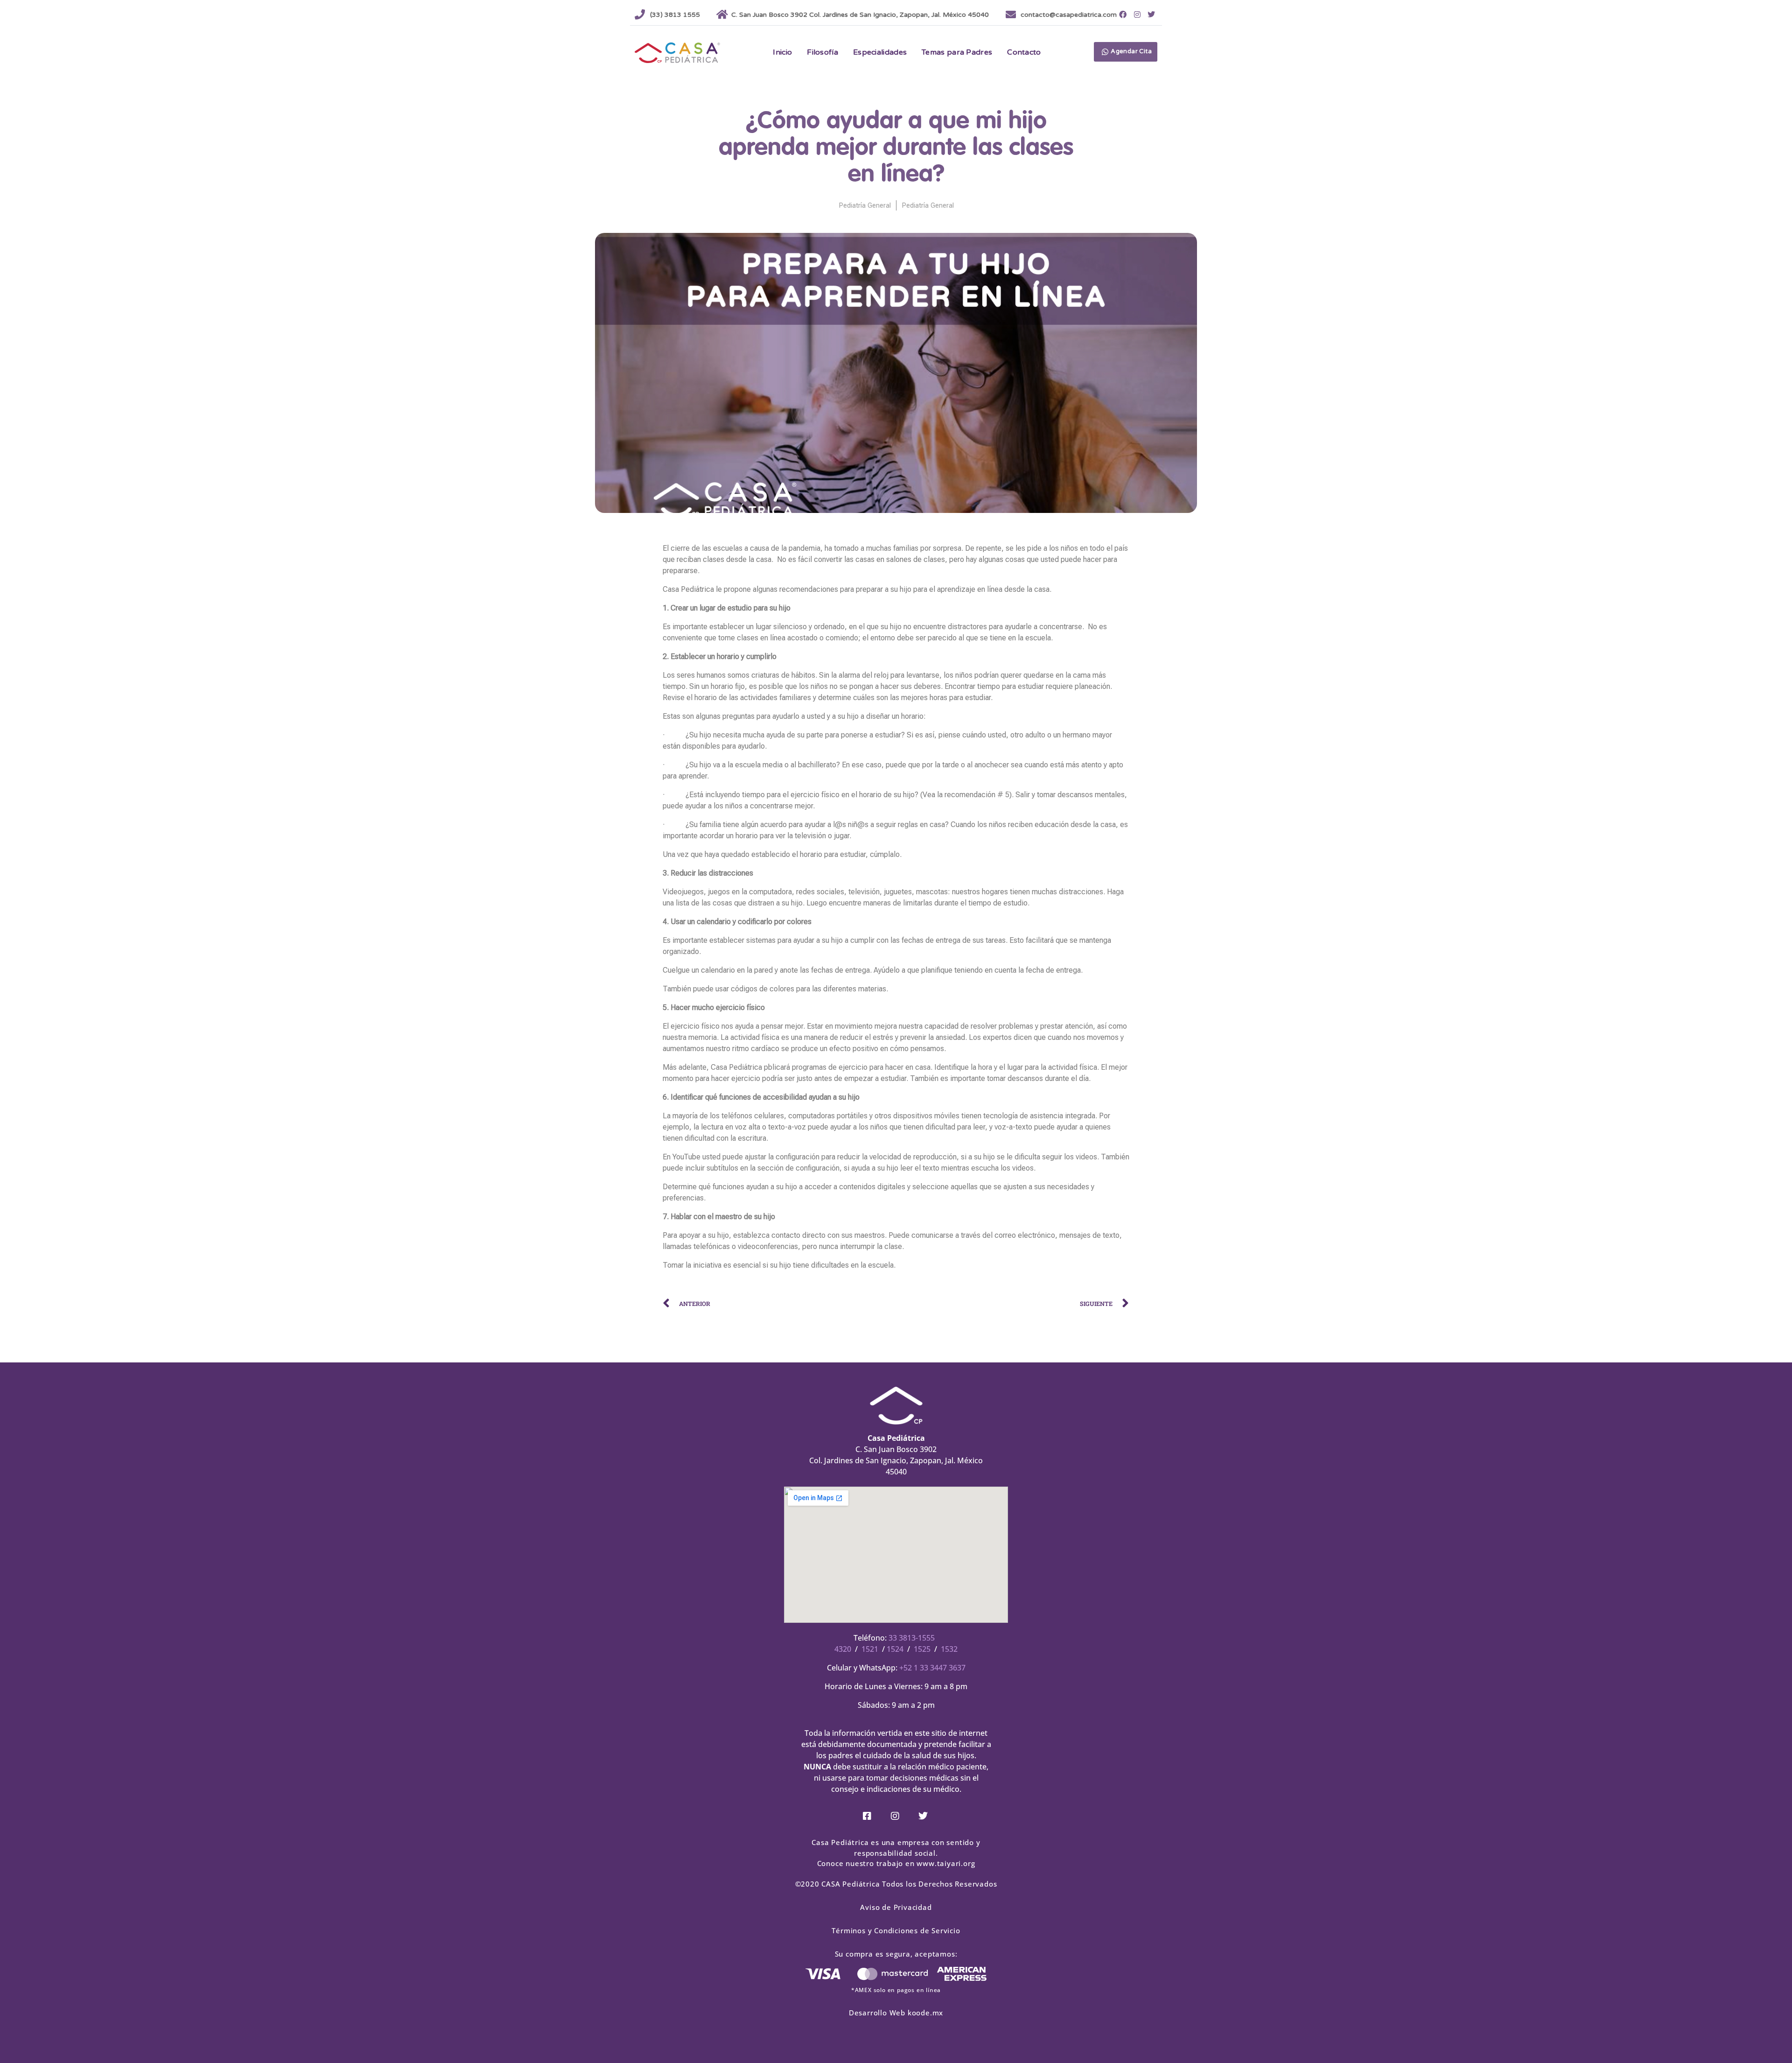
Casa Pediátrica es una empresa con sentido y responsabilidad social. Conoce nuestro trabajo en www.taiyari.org (896, 1853)
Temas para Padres (957, 52)
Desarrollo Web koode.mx (896, 2013)
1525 (922, 1649)
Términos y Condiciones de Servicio (896, 1930)
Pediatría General (865, 205)
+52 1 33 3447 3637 (932, 1668)
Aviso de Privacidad (896, 1907)
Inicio (782, 52)
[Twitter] (1151, 14)
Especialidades (880, 52)
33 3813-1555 (912, 1638)
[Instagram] (1137, 14)
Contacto (1024, 52)
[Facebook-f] (1123, 14)
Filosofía (822, 52)
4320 (843, 1649)
